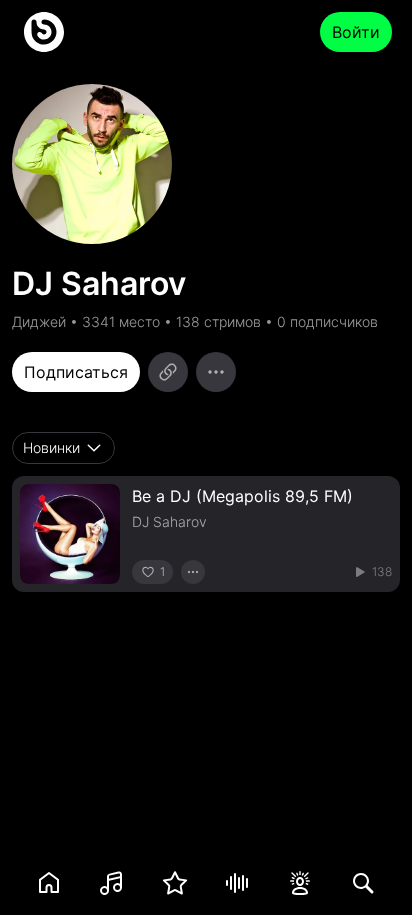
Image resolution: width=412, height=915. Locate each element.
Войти (356, 32)
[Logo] (44, 32)
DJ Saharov (169, 521)
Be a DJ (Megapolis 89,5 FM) (242, 496)
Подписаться (76, 372)
